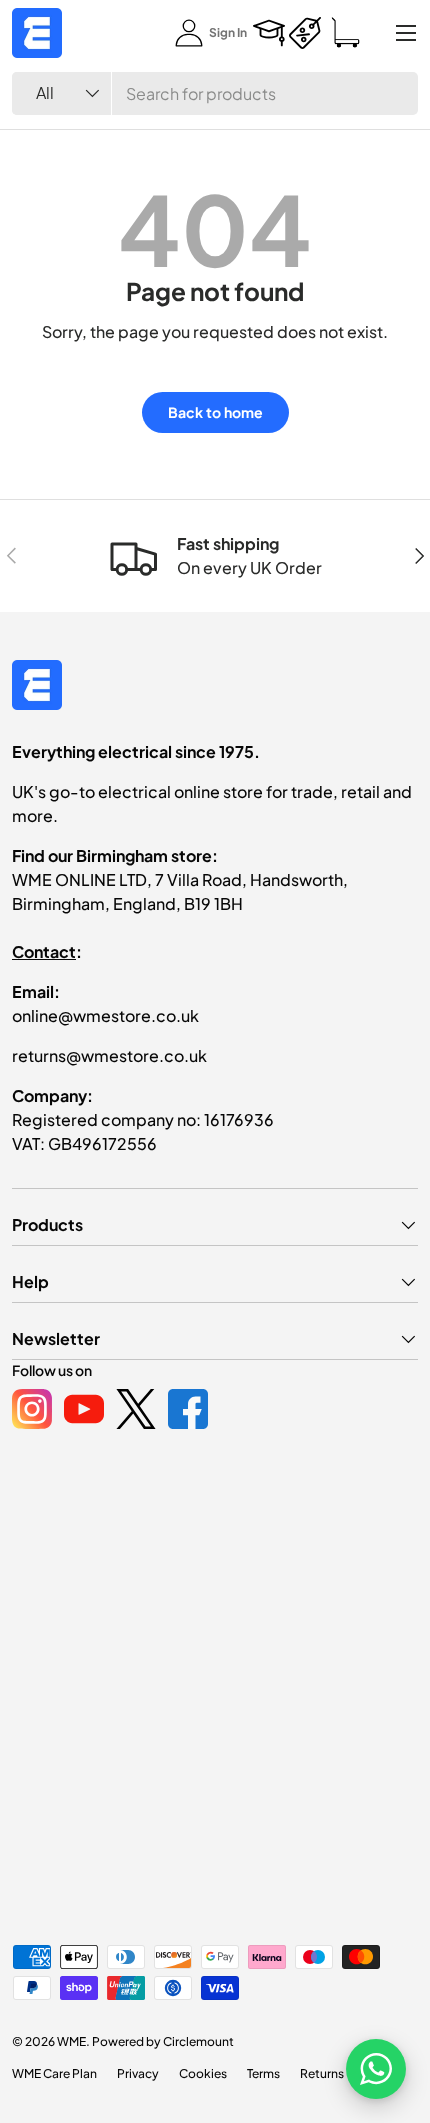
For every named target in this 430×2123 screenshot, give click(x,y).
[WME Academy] (269, 33)
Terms (263, 2073)
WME (71, 2041)
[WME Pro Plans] (305, 33)
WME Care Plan (54, 2073)
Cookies (203, 2073)
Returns (322, 2073)
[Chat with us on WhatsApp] (376, 2069)
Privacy (138, 2073)
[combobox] (215, 93)
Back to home (215, 412)
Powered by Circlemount (163, 2041)
